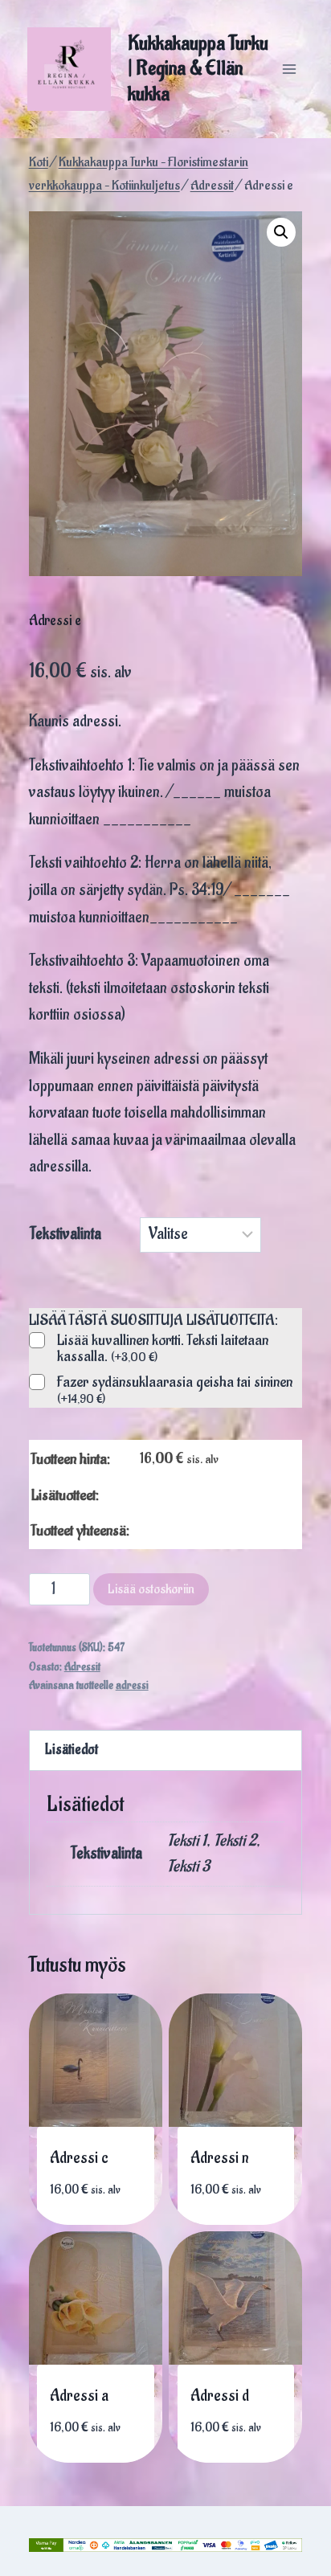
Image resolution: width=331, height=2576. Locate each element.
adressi (132, 1686)
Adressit (82, 1667)
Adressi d (220, 2396)
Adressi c (79, 2158)
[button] (281, 232)
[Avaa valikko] (289, 69)
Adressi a (79, 2396)
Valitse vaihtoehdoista (100, 2197)
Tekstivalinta (65, 1234)
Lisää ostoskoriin (151, 1589)
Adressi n (220, 2158)
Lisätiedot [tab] (72, 1750)
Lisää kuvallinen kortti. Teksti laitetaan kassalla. (163, 1349)
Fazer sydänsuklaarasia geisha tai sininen (175, 1390)
